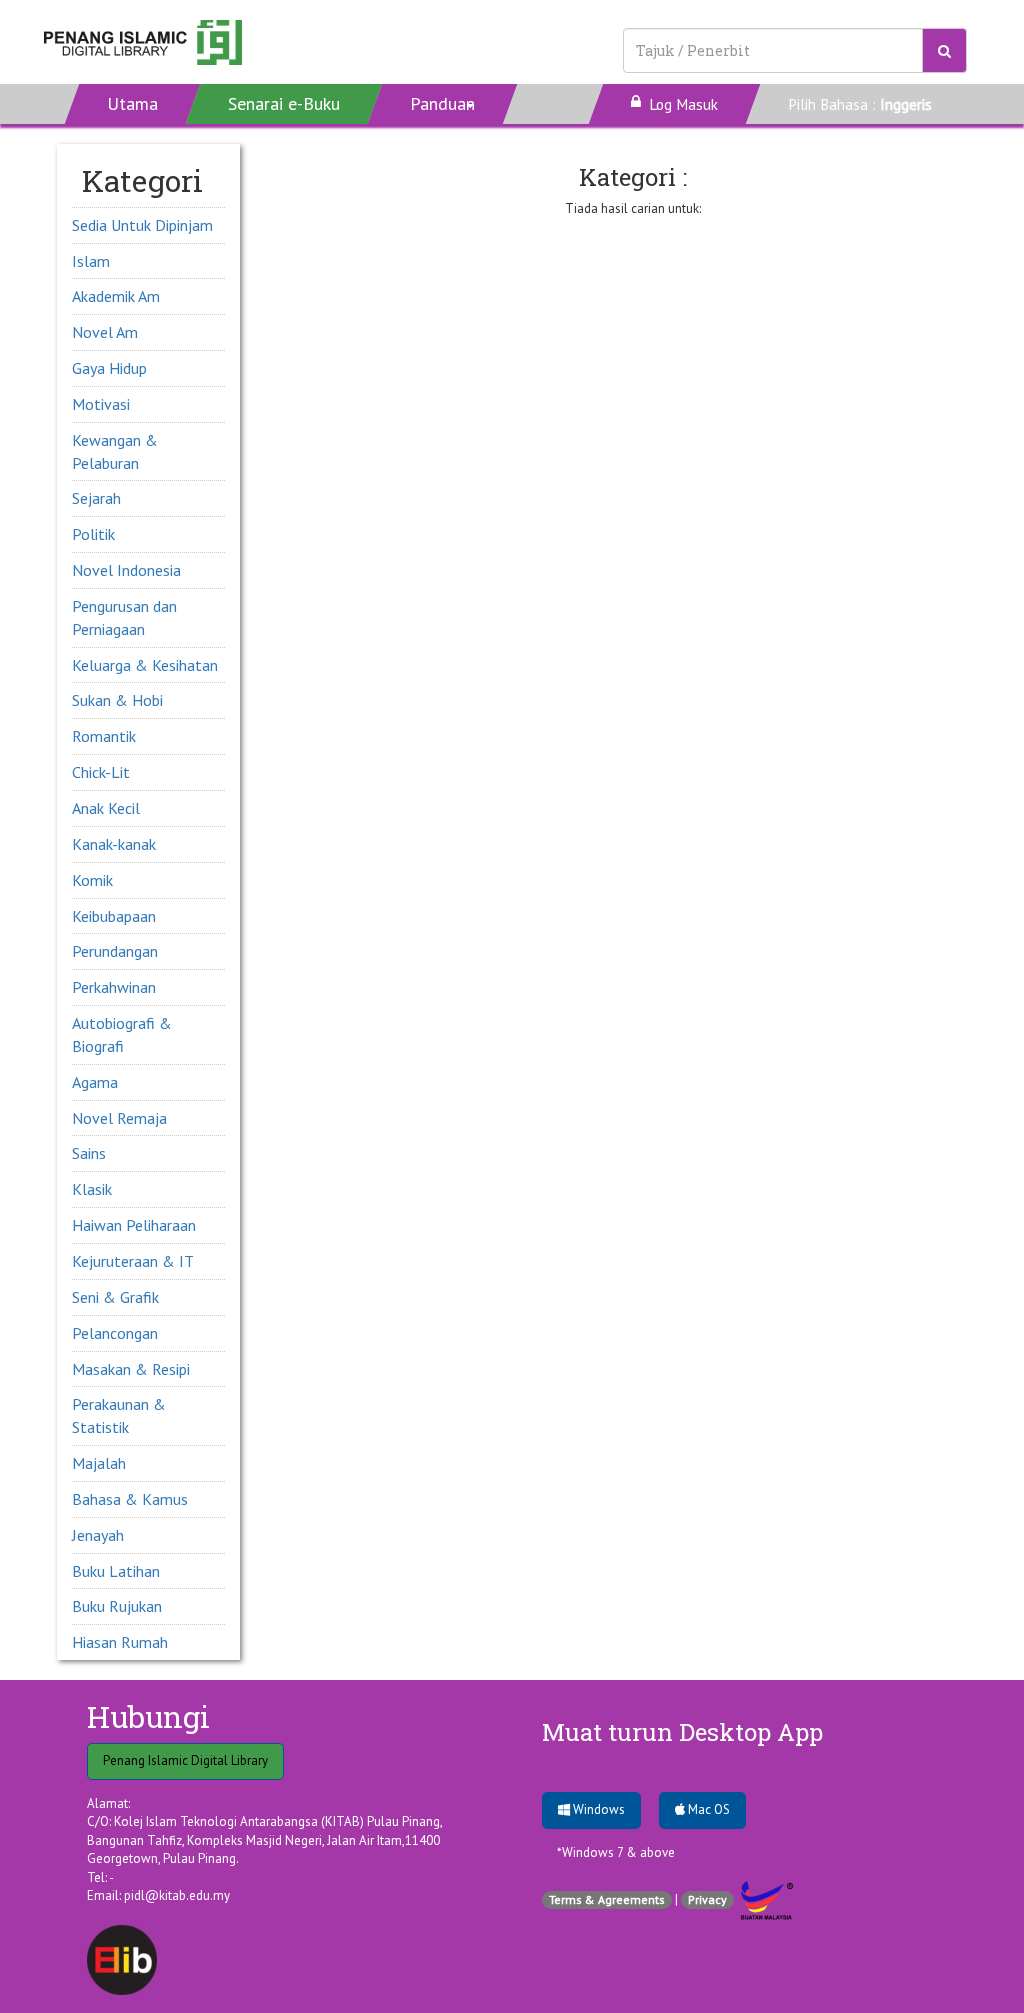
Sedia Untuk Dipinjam (142, 225)
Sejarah (96, 498)
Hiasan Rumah (120, 1642)
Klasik (92, 1189)
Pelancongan (115, 1333)
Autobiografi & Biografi (122, 1034)
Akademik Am (116, 296)
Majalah (99, 1463)
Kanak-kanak (114, 844)
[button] (443, 104)
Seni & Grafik (115, 1297)
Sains (89, 1153)
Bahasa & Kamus (130, 1499)
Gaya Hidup (109, 368)
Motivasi (101, 404)
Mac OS (707, 1809)
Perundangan (115, 951)
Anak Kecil (106, 808)
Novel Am (105, 332)
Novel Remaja (119, 1118)
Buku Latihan (116, 1571)
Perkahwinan (114, 987)
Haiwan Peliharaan (134, 1225)
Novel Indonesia (126, 570)
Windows (597, 1809)
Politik (93, 534)
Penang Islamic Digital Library (185, 1760)
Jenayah (98, 1535)
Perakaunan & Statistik (119, 1415)
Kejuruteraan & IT (133, 1261)
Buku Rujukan (117, 1606)
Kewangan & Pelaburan (115, 451)
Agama (95, 1082)
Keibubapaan (114, 916)
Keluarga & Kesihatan (145, 665)
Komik (92, 880)
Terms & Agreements (607, 1899)
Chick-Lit (101, 772)
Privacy (707, 1899)
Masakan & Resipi (131, 1369)
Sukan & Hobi (117, 700)
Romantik (104, 736)
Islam (91, 261)
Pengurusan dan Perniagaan (124, 617)
